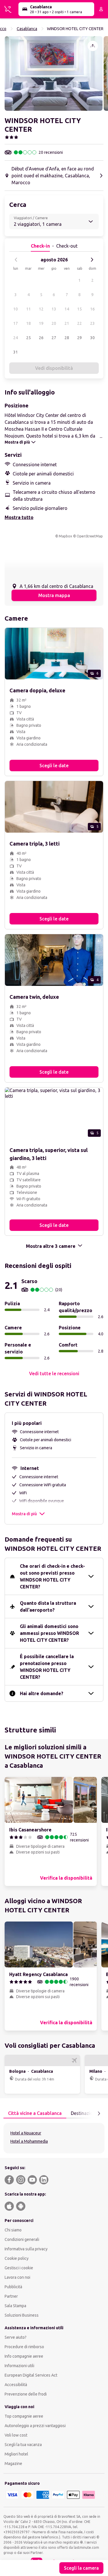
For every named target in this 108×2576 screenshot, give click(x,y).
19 (41, 323)
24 (16, 338)
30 (92, 338)
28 (67, 338)
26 (41, 338)
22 (79, 323)
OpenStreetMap (90, 536)
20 (54, 323)
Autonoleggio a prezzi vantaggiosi (35, 2426)
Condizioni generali (22, 2239)
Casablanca (27, 29)
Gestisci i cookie (19, 2268)
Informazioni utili (19, 2366)
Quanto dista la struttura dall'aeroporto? (48, 1606)
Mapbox (65, 536)
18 (29, 323)
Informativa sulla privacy (26, 2249)
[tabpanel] (54, 2138)
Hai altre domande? (42, 1693)
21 (67, 323)
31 (16, 352)
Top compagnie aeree (24, 2416)
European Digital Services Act (31, 2375)
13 (54, 309)
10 (16, 309)
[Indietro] (16, 260)
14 (67, 309)
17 (16, 323)
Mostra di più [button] (24, 1514)
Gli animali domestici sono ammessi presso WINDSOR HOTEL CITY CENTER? (49, 1633)
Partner (11, 2296)
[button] (54, 73)
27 (54, 338)
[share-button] (93, 46)
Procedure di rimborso (24, 2347)
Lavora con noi (17, 2277)
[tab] (35, 2113)
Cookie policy (17, 2258)
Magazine (13, 2464)
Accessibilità (16, 2385)
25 (29, 338)
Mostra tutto (19, 517)
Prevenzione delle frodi (26, 2394)
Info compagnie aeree (24, 2356)
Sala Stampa (15, 2306)
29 (79, 338)
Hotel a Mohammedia (29, 2141)
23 (92, 323)
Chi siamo (13, 2230)
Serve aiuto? (16, 2337)
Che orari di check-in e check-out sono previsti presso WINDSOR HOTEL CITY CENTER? (52, 1576)
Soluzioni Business (22, 2315)
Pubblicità (13, 2287)
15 (79, 309)
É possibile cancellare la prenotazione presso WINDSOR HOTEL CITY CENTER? (47, 1667)
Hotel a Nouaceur (26, 2133)
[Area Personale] (101, 9)
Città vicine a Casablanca (35, 2113)
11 (29, 309)
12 (41, 309)
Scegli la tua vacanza (23, 2445)
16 (92, 309)
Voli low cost (16, 2435)
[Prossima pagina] (99, 2113)
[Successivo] (92, 260)
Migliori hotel (16, 2454)
